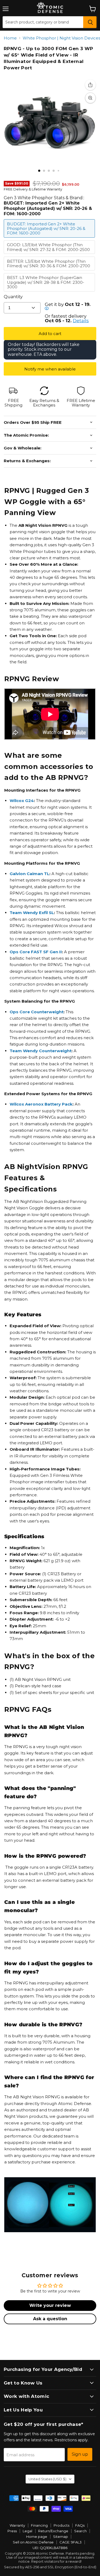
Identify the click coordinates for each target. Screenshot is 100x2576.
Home (10, 38)
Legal (27, 2531)
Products (61, 2525)
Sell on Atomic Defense (33, 2542)
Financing (39, 2525)
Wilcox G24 (22, 801)
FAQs (80, 2525)
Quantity (13, 297)
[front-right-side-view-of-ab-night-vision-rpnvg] (49, 171)
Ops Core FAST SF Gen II (36, 952)
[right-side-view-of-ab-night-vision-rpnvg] (63, 171)
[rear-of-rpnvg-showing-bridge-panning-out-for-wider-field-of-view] (54, 171)
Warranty (17, 2525)
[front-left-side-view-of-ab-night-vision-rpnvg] (39, 171)
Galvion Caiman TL (29, 874)
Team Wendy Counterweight (41, 1051)
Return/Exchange (53, 2531)
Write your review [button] (50, 2305)
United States (47, 2479)
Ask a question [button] (50, 2319)
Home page (37, 2537)
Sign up (80, 2454)
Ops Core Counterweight (37, 1012)
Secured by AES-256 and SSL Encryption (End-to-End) (50, 2567)
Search (80, 2531)
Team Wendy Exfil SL (32, 913)
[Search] (90, 22)
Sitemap (61, 2537)
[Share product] (90, 85)
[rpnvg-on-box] (44, 171)
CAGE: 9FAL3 (71, 2542)
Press (12, 2531)
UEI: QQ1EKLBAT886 (50, 2548)
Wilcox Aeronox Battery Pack (41, 1104)
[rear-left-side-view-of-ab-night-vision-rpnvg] (58, 171)
